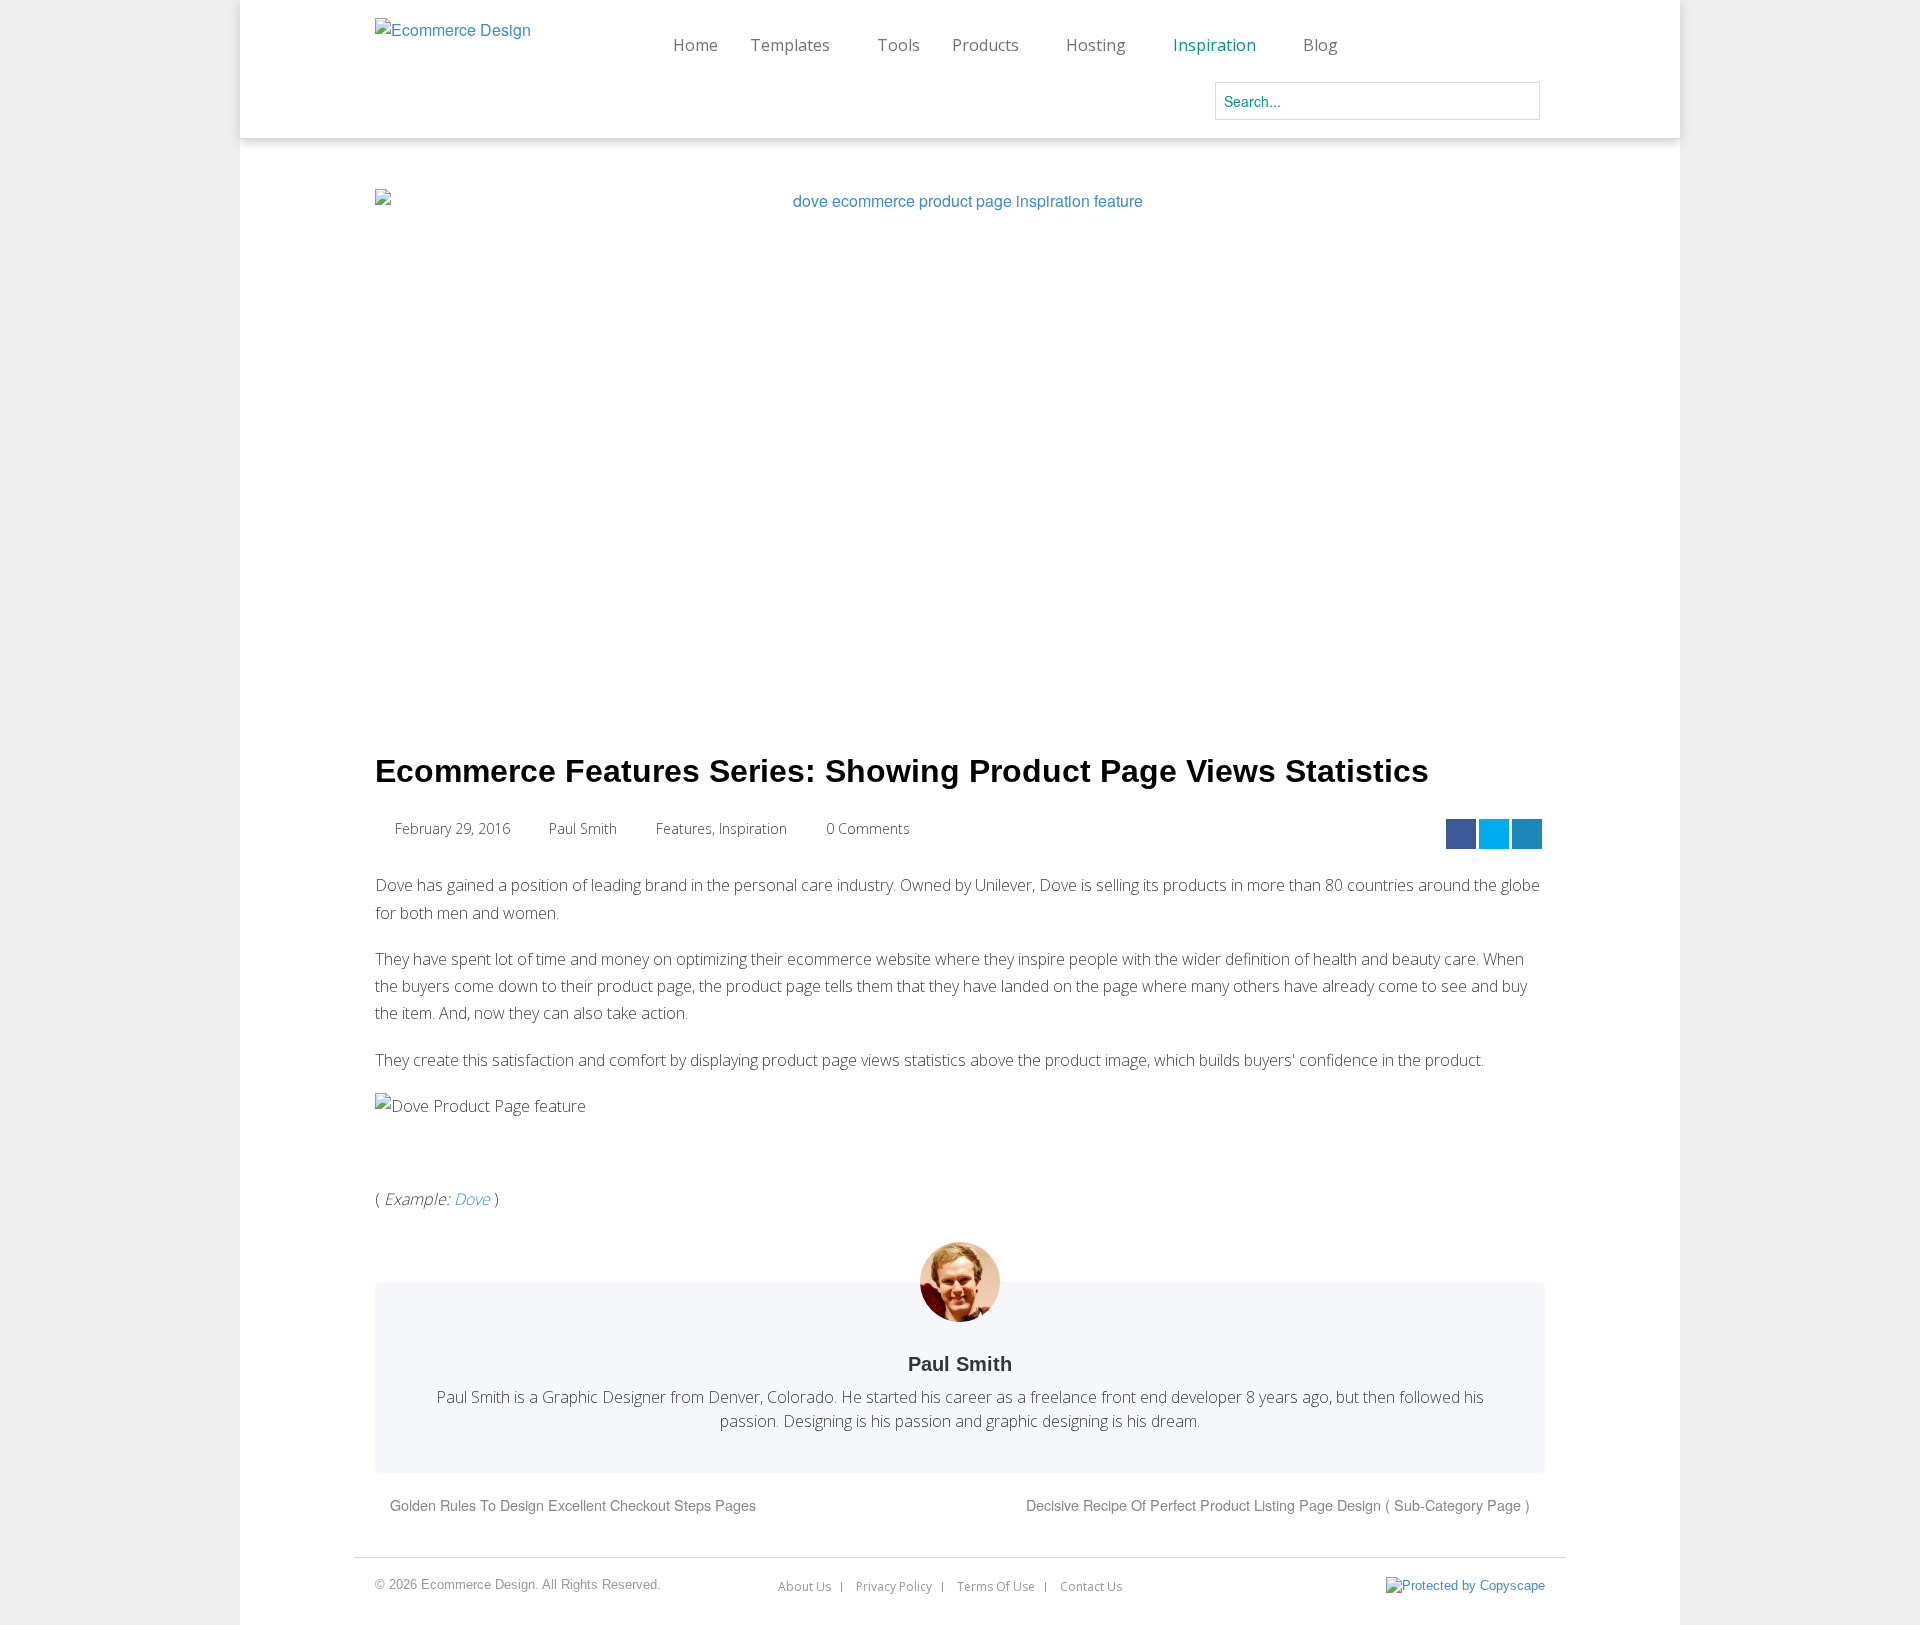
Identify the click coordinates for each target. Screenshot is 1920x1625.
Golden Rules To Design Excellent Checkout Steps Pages (571, 1504)
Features (684, 828)
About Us (804, 1587)
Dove (472, 1199)
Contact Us (1091, 1587)
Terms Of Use (996, 1587)
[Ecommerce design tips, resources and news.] (453, 29)
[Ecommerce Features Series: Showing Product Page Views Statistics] (960, 449)
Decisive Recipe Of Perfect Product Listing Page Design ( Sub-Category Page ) (1280, 1504)
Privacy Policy (894, 1587)
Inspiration (753, 828)
